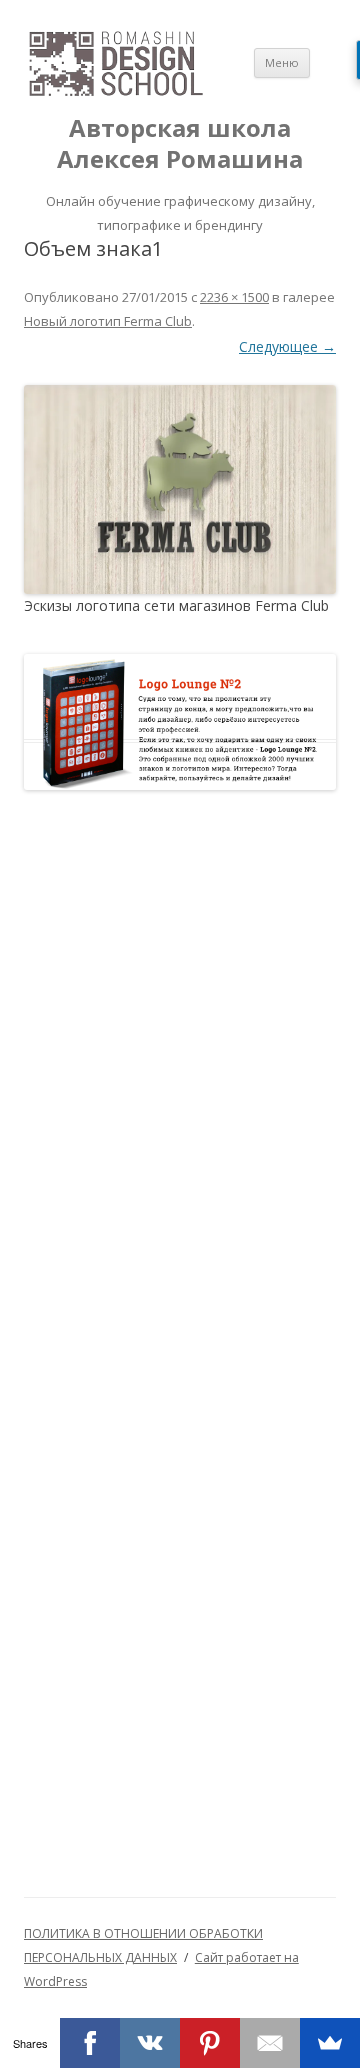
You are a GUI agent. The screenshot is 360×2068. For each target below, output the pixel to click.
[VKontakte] (150, 2043)
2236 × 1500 (234, 297)
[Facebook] (90, 2043)
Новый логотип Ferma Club (108, 321)
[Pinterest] (210, 2043)
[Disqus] (180, 1079)
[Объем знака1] (180, 489)
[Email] (270, 2043)
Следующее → (287, 346)
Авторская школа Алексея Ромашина (180, 144)
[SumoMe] (330, 2043)
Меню (282, 62)
